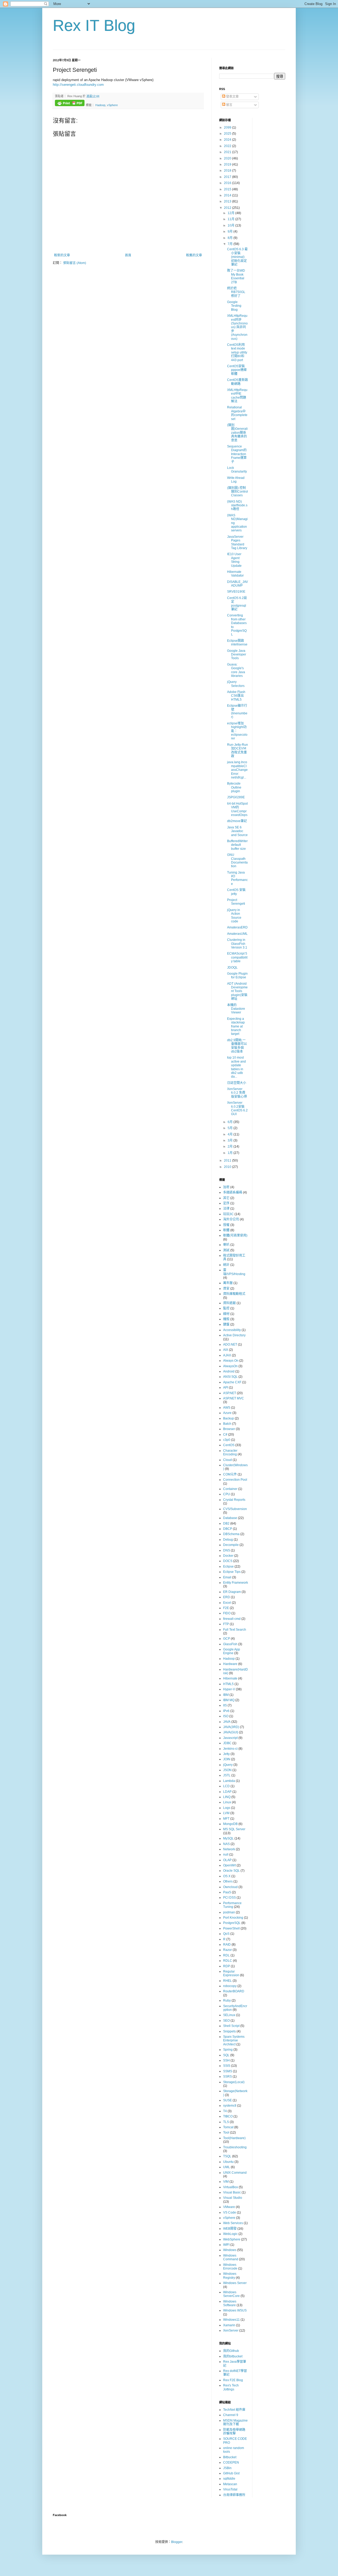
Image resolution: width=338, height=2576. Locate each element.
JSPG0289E (236, 797)
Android (229, 1371)
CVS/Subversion (235, 1509)
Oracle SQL (231, 1871)
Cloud (227, 1460)
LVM (226, 1813)
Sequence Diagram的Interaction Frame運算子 (237, 454)
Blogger (177, 2542)
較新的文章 (62, 255)
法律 (226, 1209)
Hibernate (230, 1678)
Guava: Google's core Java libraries (236, 670)
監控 (226, 1308)
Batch (227, 1424)
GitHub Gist (231, 2473)
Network (229, 1849)
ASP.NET (230, 1393)
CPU (227, 1494)
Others (228, 1881)
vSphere (112, 105)
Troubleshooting (235, 2147)
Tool (226, 2132)
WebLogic (230, 2234)
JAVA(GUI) (231, 1732)
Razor (227, 1950)
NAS (226, 1844)
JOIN (227, 1759)
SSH (226, 2060)
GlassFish (230, 1644)
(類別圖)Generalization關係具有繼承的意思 (237, 433)
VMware (229, 2207)
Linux (227, 1802)
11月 (231, 219)
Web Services (233, 2223)
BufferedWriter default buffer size (237, 845)
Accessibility (232, 1330)
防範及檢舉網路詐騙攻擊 (234, 2432)
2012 (228, 208)
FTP (226, 1624)
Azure (227, 1413)
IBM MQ (229, 1700)
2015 (228, 189)
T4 (225, 2111)
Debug (228, 1540)
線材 (226, 1314)
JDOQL (232, 968)
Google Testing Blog (234, 306)
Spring (228, 2050)
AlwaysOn (230, 1366)
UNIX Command (235, 2173)
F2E (226, 1608)
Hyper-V (229, 1689)
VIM (226, 2182)
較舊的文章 (194, 255)
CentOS (229, 1445)
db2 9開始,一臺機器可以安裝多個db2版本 (237, 1046)
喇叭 (226, 1245)
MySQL (228, 1838)
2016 (228, 183)
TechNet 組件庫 (234, 2410)
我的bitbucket (233, 2356)
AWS (227, 1408)
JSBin (227, 2468)
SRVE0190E (236, 592)
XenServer (231, 2330)
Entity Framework (236, 1583)
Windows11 (231, 2320)
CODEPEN (231, 2462)
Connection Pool (235, 1480)
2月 (231, 1147)
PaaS (227, 1892)
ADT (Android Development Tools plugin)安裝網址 (237, 991)
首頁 (128, 255)
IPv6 (226, 1711)
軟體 (226, 1230)
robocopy (230, 1986)
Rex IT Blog (94, 25)
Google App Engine (232, 1651)
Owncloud (230, 1887)
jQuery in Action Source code (234, 916)
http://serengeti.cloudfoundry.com (78, 85)
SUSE (227, 2100)
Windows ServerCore (231, 2294)
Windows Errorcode (230, 2267)
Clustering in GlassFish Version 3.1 (237, 944)
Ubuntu (228, 2162)
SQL (226, 2055)
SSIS (227, 2066)
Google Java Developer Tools (237, 655)
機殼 (226, 1319)
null (226, 1855)
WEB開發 (230, 2229)
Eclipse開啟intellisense (237, 643)
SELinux (229, 2015)
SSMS (228, 2071)
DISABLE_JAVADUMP (238, 584)
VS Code (230, 2212)
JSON (227, 1770)
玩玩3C (228, 1214)
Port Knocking (233, 1918)
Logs (227, 1808)
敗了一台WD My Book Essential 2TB (236, 276)
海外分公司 (231, 1219)
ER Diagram (232, 1592)
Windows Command (231, 2257)
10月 (231, 225)
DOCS (228, 1561)
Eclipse (228, 1567)
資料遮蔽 (229, 1303)
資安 (226, 1289)
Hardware (230, 1664)
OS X (227, 1876)
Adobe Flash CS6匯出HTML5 (236, 696)
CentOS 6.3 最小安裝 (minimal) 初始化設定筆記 (237, 257)
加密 (226, 1187)
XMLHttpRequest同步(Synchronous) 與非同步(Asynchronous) (237, 327)
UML (227, 2167)
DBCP (228, 1529)
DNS (227, 1550)
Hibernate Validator (235, 574)
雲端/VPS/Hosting (234, 1272)
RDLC (228, 1961)
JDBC (227, 1743)
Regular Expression (231, 1973)
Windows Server (235, 2283)
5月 (231, 1128)
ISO (226, 1716)
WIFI (226, 2245)
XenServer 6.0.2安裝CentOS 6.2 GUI (237, 1108)
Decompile (231, 1545)
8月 (231, 238)
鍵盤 (226, 1324)
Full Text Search (235, 1630)
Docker (228, 1556)
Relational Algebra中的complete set (237, 413)
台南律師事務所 (234, 2495)
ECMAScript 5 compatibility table (237, 957)
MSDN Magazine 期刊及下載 (235, 2422)
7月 (231, 244)
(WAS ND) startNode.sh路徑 (237, 505)
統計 (226, 1265)
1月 (231, 1153)
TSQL (227, 2156)
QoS (226, 1934)
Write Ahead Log (236, 480)
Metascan (230, 2484)
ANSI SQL (230, 1377)
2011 (228, 1160)
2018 (228, 171)
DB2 (226, 1523)
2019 (228, 164)
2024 (228, 140)
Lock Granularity (237, 470)
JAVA (227, 1722)
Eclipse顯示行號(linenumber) (237, 711)
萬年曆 (228, 1283)
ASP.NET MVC (234, 1398)
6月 (231, 1122)
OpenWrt (229, 1865)
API (226, 1388)
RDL (226, 1955)
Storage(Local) (234, 2082)
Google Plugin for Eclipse (237, 975)
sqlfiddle (229, 2479)
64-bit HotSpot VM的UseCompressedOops (237, 809)
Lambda (229, 1781)
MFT (226, 1819)
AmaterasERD (237, 927)
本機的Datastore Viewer (236, 1009)
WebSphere (232, 2239)
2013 (228, 201)
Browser (229, 1429)
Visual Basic (232, 2192)
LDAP (227, 1792)
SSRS (227, 2077)
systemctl (230, 2106)
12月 (231, 213)
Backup (229, 1418)
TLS (226, 2122)
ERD (227, 1597)
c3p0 (227, 1440)
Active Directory (234, 1335)
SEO (226, 2021)
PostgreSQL (232, 1923)
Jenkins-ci (230, 1749)
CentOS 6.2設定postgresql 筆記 (237, 604)
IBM (226, 1695)
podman (229, 1912)
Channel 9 (231, 2415)
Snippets (229, 2031)
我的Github (231, 2351)
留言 (229, 105)
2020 (228, 158)
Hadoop (100, 105)
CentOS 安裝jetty (236, 892)
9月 (231, 232)
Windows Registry (230, 2276)
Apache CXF (232, 1382)
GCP (227, 1639)
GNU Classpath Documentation (237, 860)
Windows (230, 2250)
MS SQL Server (234, 1829)
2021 (228, 152)
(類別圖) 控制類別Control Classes (238, 492)
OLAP (227, 1860)
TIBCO (228, 2116)
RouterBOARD (234, 1991)
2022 (228, 146)
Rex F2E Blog (233, 2380)
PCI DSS (229, 1898)
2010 (228, 1167)
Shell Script (231, 2026)
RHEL (227, 1981)
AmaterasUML (237, 934)
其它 (226, 1198)
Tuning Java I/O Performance (237, 878)
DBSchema (231, 1534)
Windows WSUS (235, 2310)
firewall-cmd (232, 1619)
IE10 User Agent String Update (234, 560)
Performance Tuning (232, 1905)
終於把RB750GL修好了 (236, 292)
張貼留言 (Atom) (75, 263)
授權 (226, 1225)
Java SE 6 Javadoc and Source (237, 831)
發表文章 (232, 97)
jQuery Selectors (236, 684)
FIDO (227, 1613)
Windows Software (230, 2303)
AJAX (227, 1355)
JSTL (227, 1775)
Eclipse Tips (232, 1572)
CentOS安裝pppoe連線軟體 (237, 370)
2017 (228, 177)
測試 (226, 1250)
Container (230, 1489)
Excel (227, 1603)
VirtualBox (231, 2187)
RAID (227, 1945)
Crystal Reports (234, 1500)
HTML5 (228, 1684)
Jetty (226, 1754)
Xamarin (229, 2325)
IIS (225, 1705)
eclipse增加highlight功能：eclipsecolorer (237, 731)
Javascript (230, 1738)
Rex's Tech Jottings (231, 2387)
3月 (231, 1140)
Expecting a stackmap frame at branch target (236, 1026)
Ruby (227, 2001)
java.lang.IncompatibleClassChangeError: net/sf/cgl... (237, 770)
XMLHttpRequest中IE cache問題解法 (237, 396)
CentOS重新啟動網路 (238, 382)
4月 (231, 1134)
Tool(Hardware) (234, 2138)
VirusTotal (230, 2489)
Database (230, 1518)
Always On (231, 1361)
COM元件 (230, 1474)
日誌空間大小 (237, 1083)
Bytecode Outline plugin (234, 787)
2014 (228, 195)
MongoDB (230, 1824)
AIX (226, 1350)
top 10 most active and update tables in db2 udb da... (236, 1067)
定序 (226, 1203)
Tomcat (228, 2127)
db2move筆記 (237, 821)
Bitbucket (230, 2457)
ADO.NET (230, 1344)
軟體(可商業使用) (235, 1235)
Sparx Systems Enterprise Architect (234, 2040)
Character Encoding (230, 1452)
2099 (228, 128)
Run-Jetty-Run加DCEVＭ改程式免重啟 (238, 750)
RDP (227, 1966)
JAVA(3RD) (231, 1727)
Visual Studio (233, 2198)
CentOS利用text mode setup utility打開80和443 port (237, 352)
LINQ (227, 1797)
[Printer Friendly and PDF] (70, 104)
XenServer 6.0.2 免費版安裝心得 (237, 1093)
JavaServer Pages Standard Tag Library (237, 542)
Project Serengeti (236, 902)
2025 (228, 134)
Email (227, 1577)
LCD (226, 1786)
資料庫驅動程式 (234, 1294)
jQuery (228, 1765)
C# (225, 1435)
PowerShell (231, 1928)
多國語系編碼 (233, 1192)
